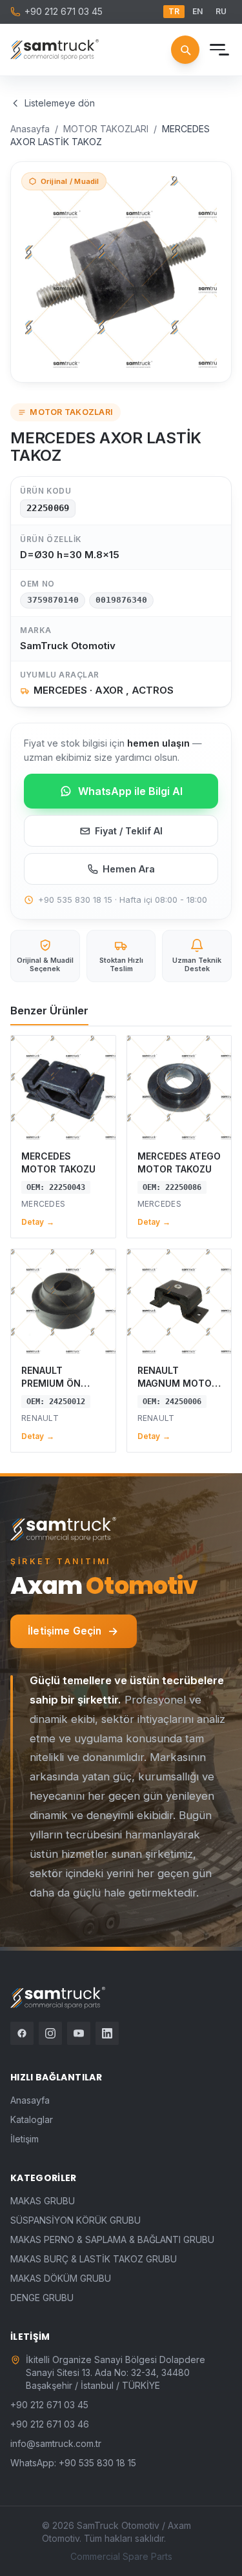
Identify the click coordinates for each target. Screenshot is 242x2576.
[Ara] (185, 50)
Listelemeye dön (60, 103)
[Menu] (217, 50)
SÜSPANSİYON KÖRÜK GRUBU (76, 2220)
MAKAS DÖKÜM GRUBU (61, 2278)
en (197, 11)
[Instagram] (50, 2033)
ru (221, 11)
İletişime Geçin (65, 1631)
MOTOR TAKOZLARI (106, 129)
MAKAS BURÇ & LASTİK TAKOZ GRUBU (94, 2259)
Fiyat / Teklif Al (129, 831)
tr (174, 11)
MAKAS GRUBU (43, 2201)
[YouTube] (79, 2033)
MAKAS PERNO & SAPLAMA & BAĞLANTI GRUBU (112, 2239)
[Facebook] (22, 2033)
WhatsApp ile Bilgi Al (130, 791)
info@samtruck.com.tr (56, 2443)
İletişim (25, 2139)
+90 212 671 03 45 (64, 11)
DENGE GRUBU (42, 2298)
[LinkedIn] (107, 2033)
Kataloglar (32, 2119)
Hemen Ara (129, 869)
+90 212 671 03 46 (50, 2424)
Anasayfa (30, 129)
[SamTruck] (55, 50)
